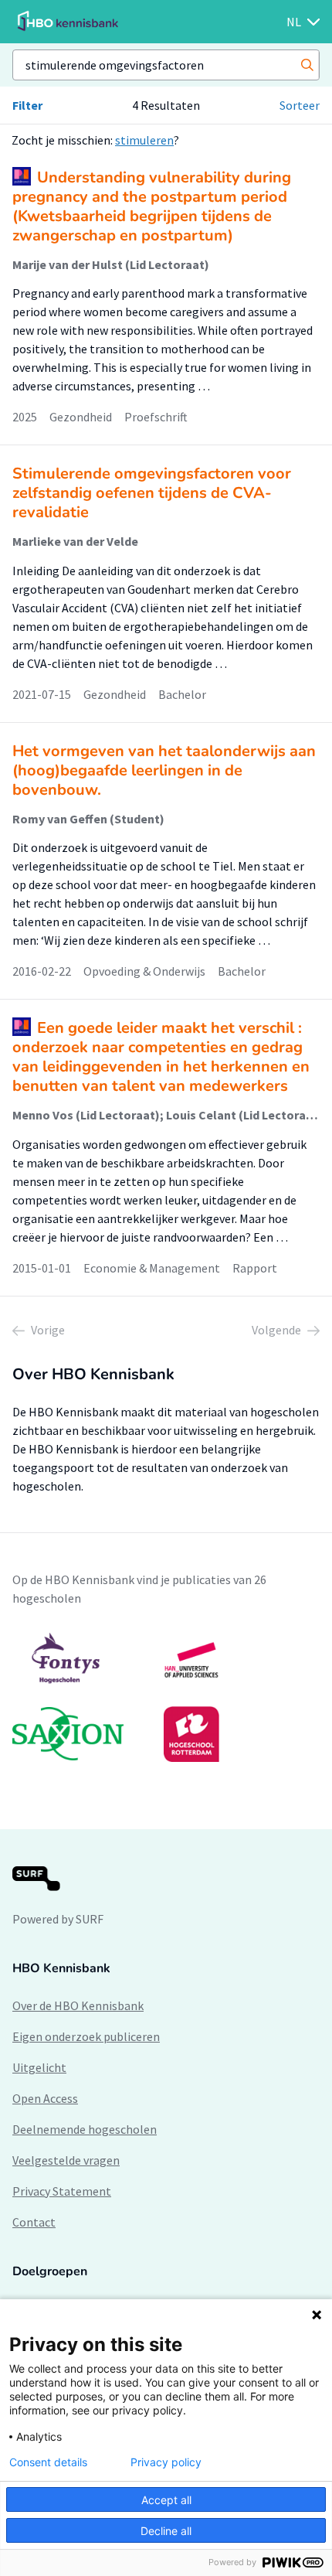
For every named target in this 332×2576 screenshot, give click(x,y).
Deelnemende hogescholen (85, 2129)
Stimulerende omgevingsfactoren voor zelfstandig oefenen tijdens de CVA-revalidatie (152, 493)
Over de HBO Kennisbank (78, 2005)
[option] (166, 1697)
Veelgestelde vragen (66, 2160)
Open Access (45, 2098)
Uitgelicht (39, 2067)
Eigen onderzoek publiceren (86, 2036)
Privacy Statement (62, 2191)
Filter (27, 105)
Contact (34, 2222)
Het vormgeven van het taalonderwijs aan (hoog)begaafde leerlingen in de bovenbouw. (164, 770)
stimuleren (144, 140)
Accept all (166, 2500)
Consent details (48, 2462)
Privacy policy (166, 2462)
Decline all (166, 2531)
